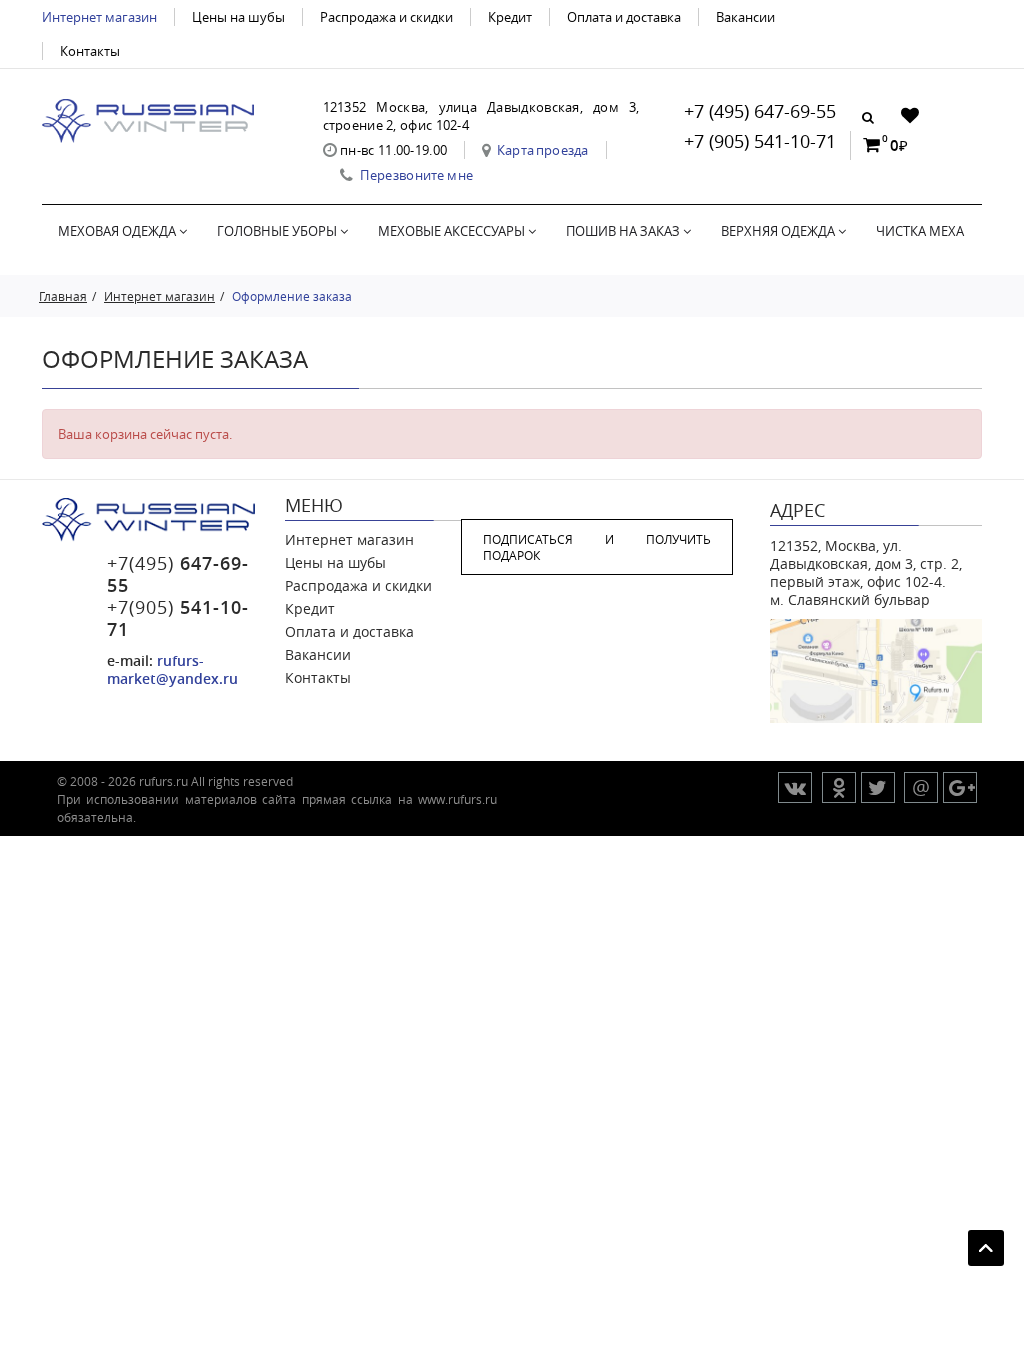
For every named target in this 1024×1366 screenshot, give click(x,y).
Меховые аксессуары (453, 231)
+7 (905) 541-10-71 (760, 141)
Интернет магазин (99, 17)
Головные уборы (278, 231)
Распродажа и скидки (386, 17)
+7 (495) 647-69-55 (760, 111)
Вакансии (745, 17)
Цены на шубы (238, 17)
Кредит (510, 17)
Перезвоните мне (416, 175)
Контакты (90, 51)
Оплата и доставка (624, 17)
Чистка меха (920, 231)
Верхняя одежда (779, 231)
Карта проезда (543, 150)
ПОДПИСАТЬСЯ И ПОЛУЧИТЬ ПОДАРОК (597, 547)
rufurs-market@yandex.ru (172, 669)
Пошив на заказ (624, 231)
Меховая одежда (118, 231)
